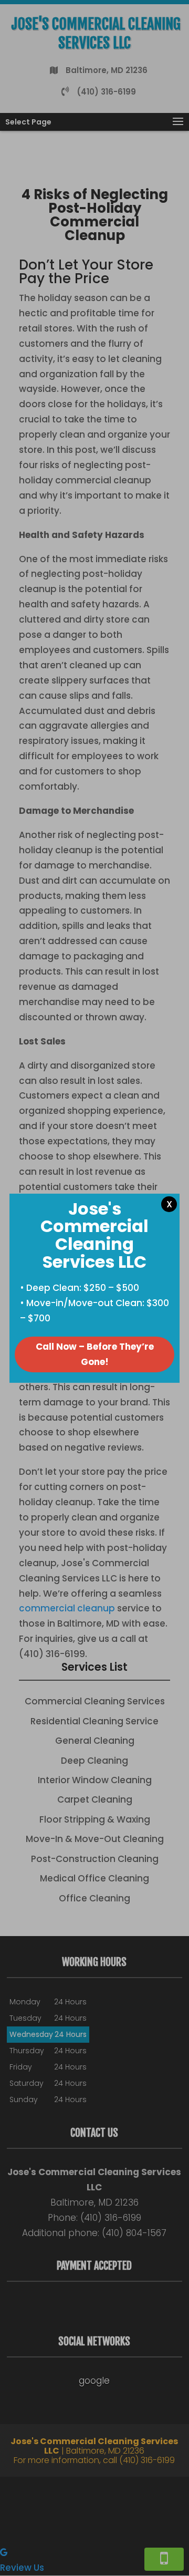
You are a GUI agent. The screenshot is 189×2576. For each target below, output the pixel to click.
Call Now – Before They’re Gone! (95, 1354)
